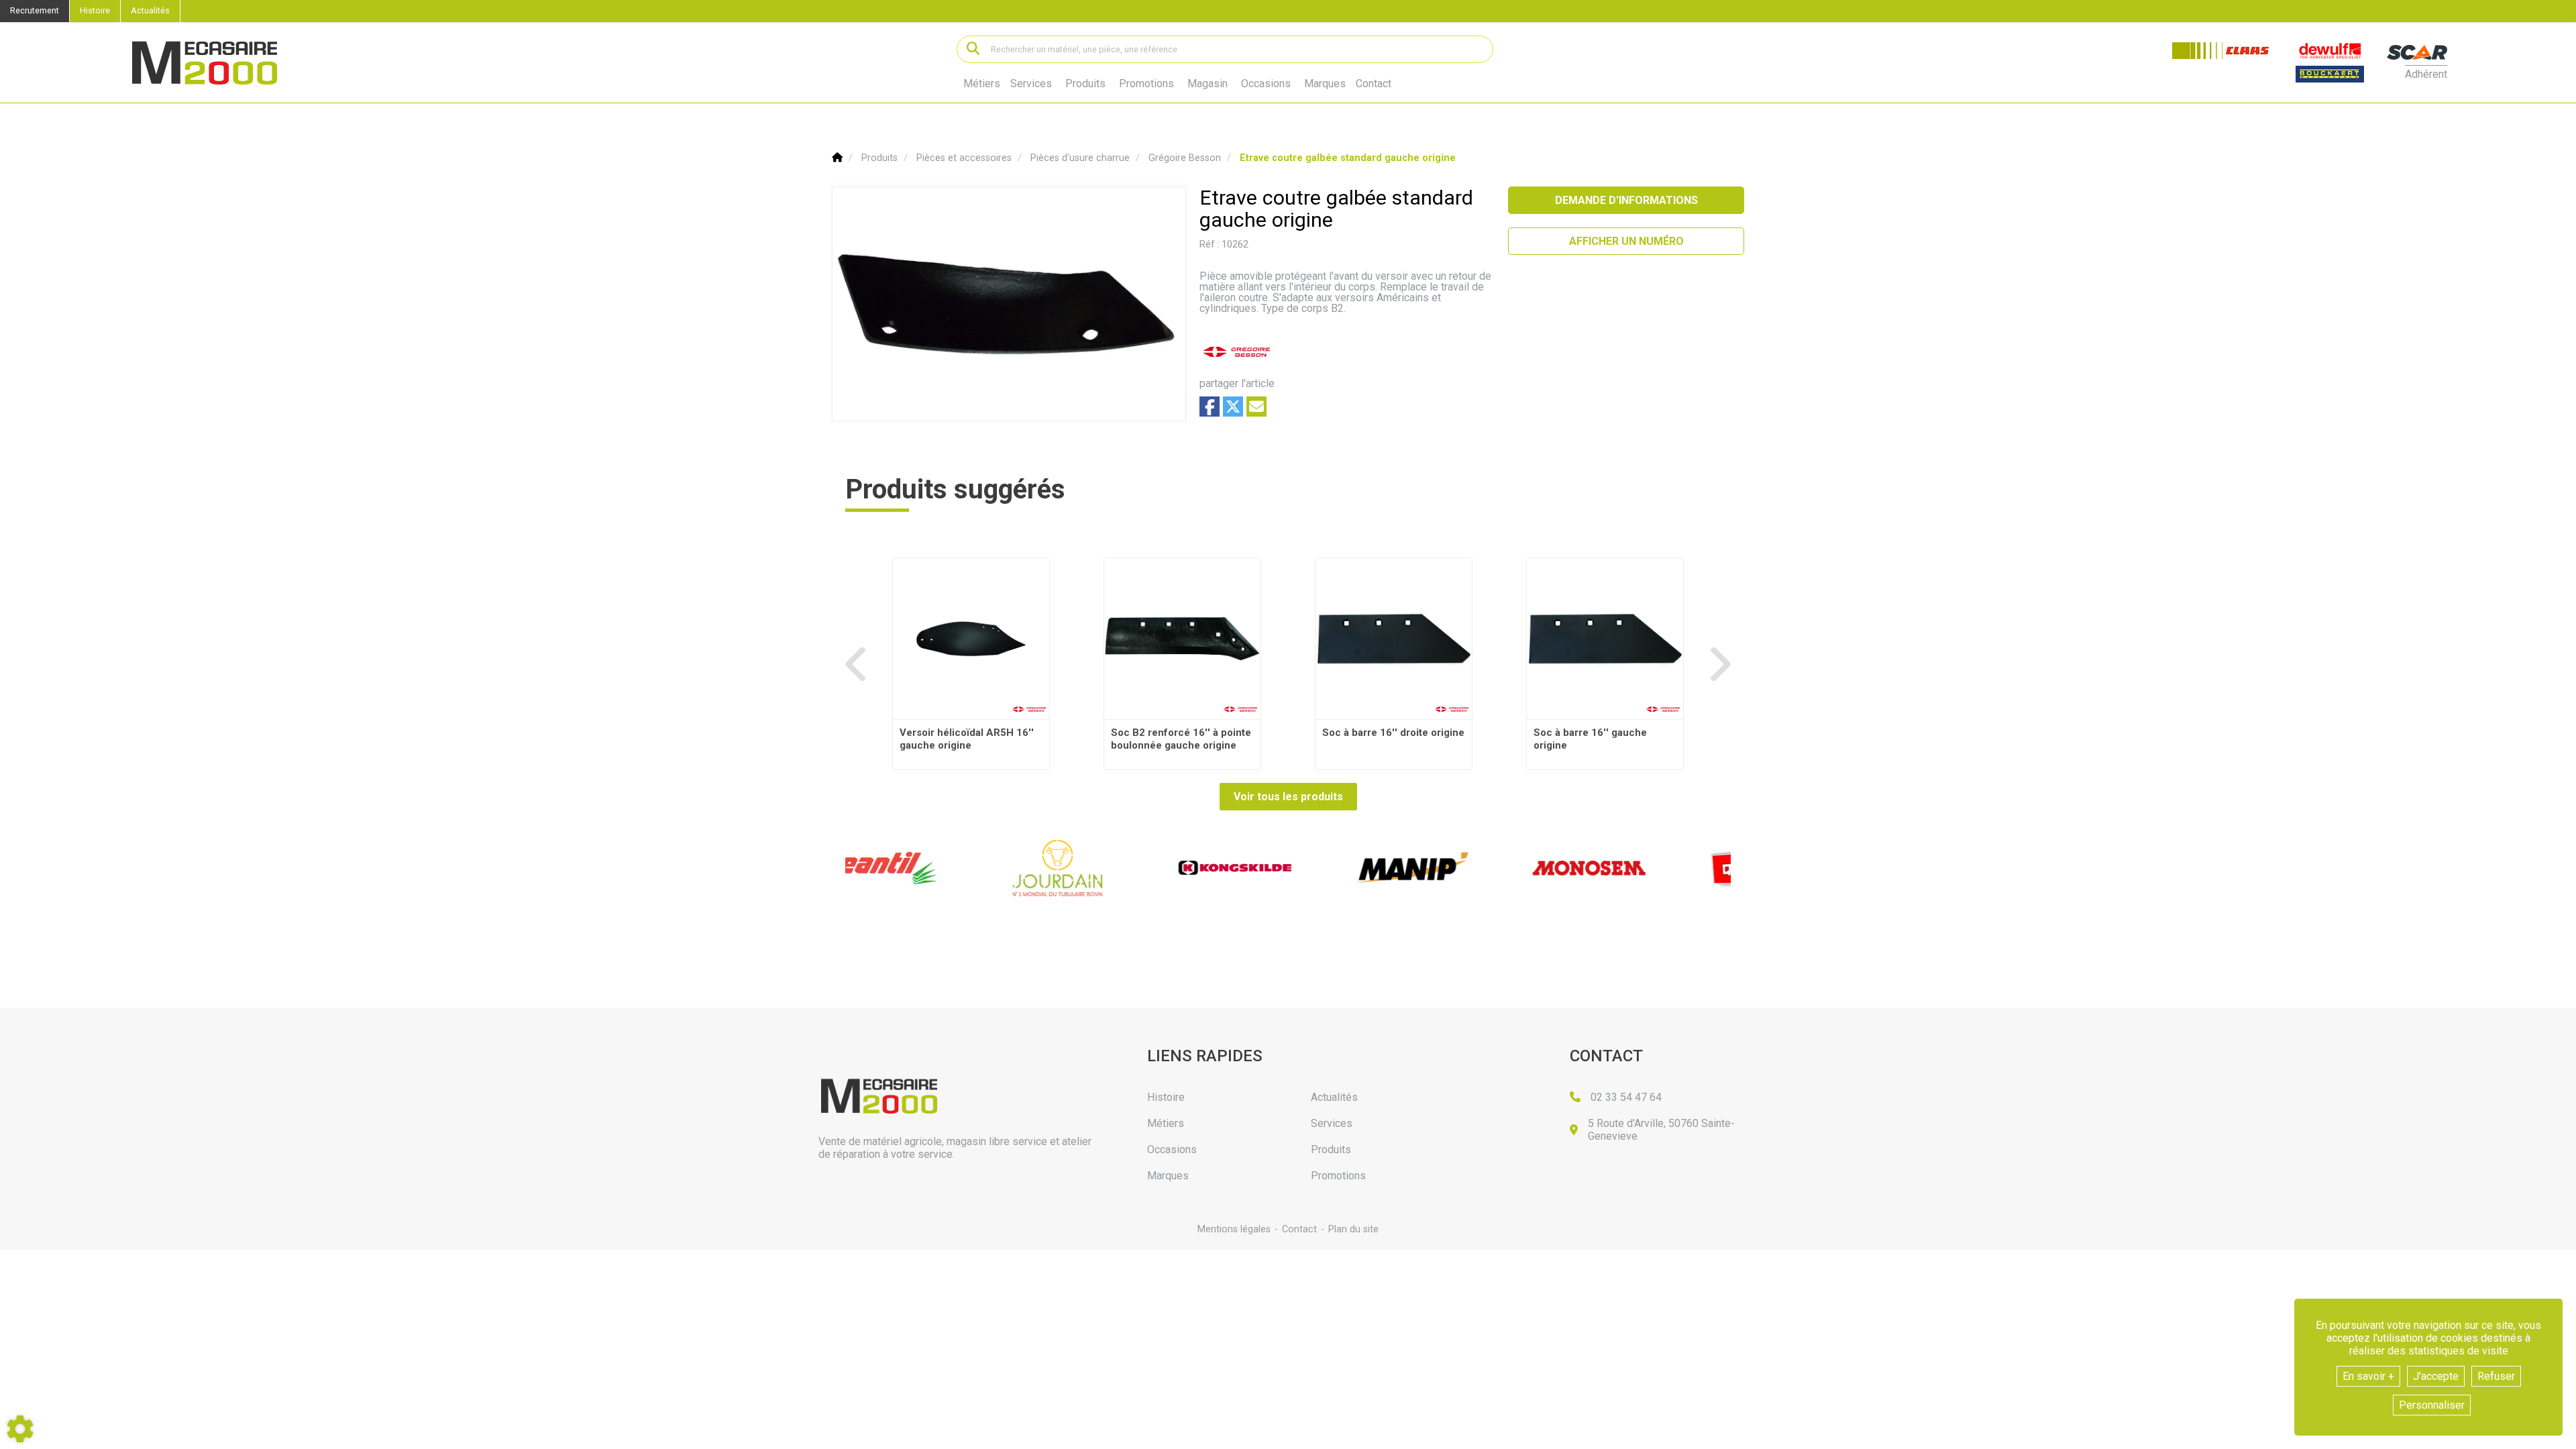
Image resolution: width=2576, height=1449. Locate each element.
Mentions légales (1234, 1229)
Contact (1374, 84)
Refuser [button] (2496, 1376)
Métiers (982, 84)
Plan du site (1353, 1229)
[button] (1348, 158)
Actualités (150, 10)
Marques (1325, 84)
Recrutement (35, 10)
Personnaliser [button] (2432, 1405)
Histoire (95, 10)
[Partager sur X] (1233, 407)
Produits (1085, 84)
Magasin (1207, 84)
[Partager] (1256, 407)
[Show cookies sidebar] (20, 1429)
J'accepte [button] (2436, 1376)
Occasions (1266, 84)
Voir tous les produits (1288, 797)
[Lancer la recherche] (973, 49)
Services (1031, 84)
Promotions (1146, 84)
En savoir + (2368, 1376)
